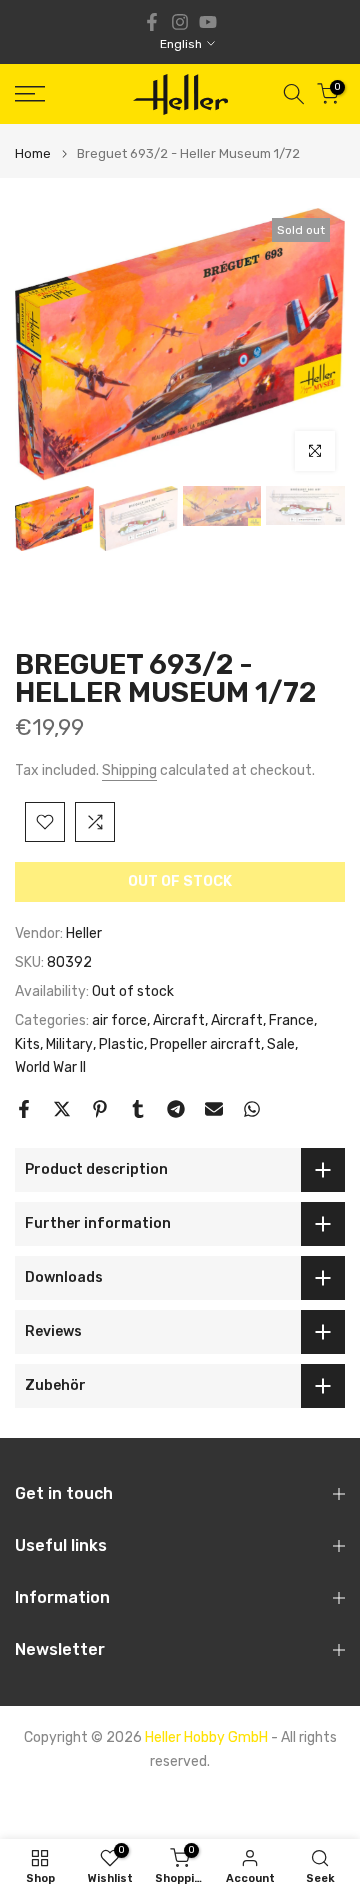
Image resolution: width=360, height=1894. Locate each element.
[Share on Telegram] (176, 1109)
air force (119, 1020)
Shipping (129, 770)
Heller (84, 933)
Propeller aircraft (205, 1044)
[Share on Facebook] (24, 1109)
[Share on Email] (214, 1109)
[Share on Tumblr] (138, 1109)
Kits (27, 1044)
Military (69, 1044)
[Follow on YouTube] (208, 22)
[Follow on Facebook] (152, 22)
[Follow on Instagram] (180, 22)
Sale (281, 1044)
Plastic (121, 1044)
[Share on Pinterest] (100, 1109)
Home (33, 153)
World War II (50, 1067)
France (291, 1020)
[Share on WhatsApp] (252, 1109)
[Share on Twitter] (62, 1109)
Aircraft (179, 1020)
